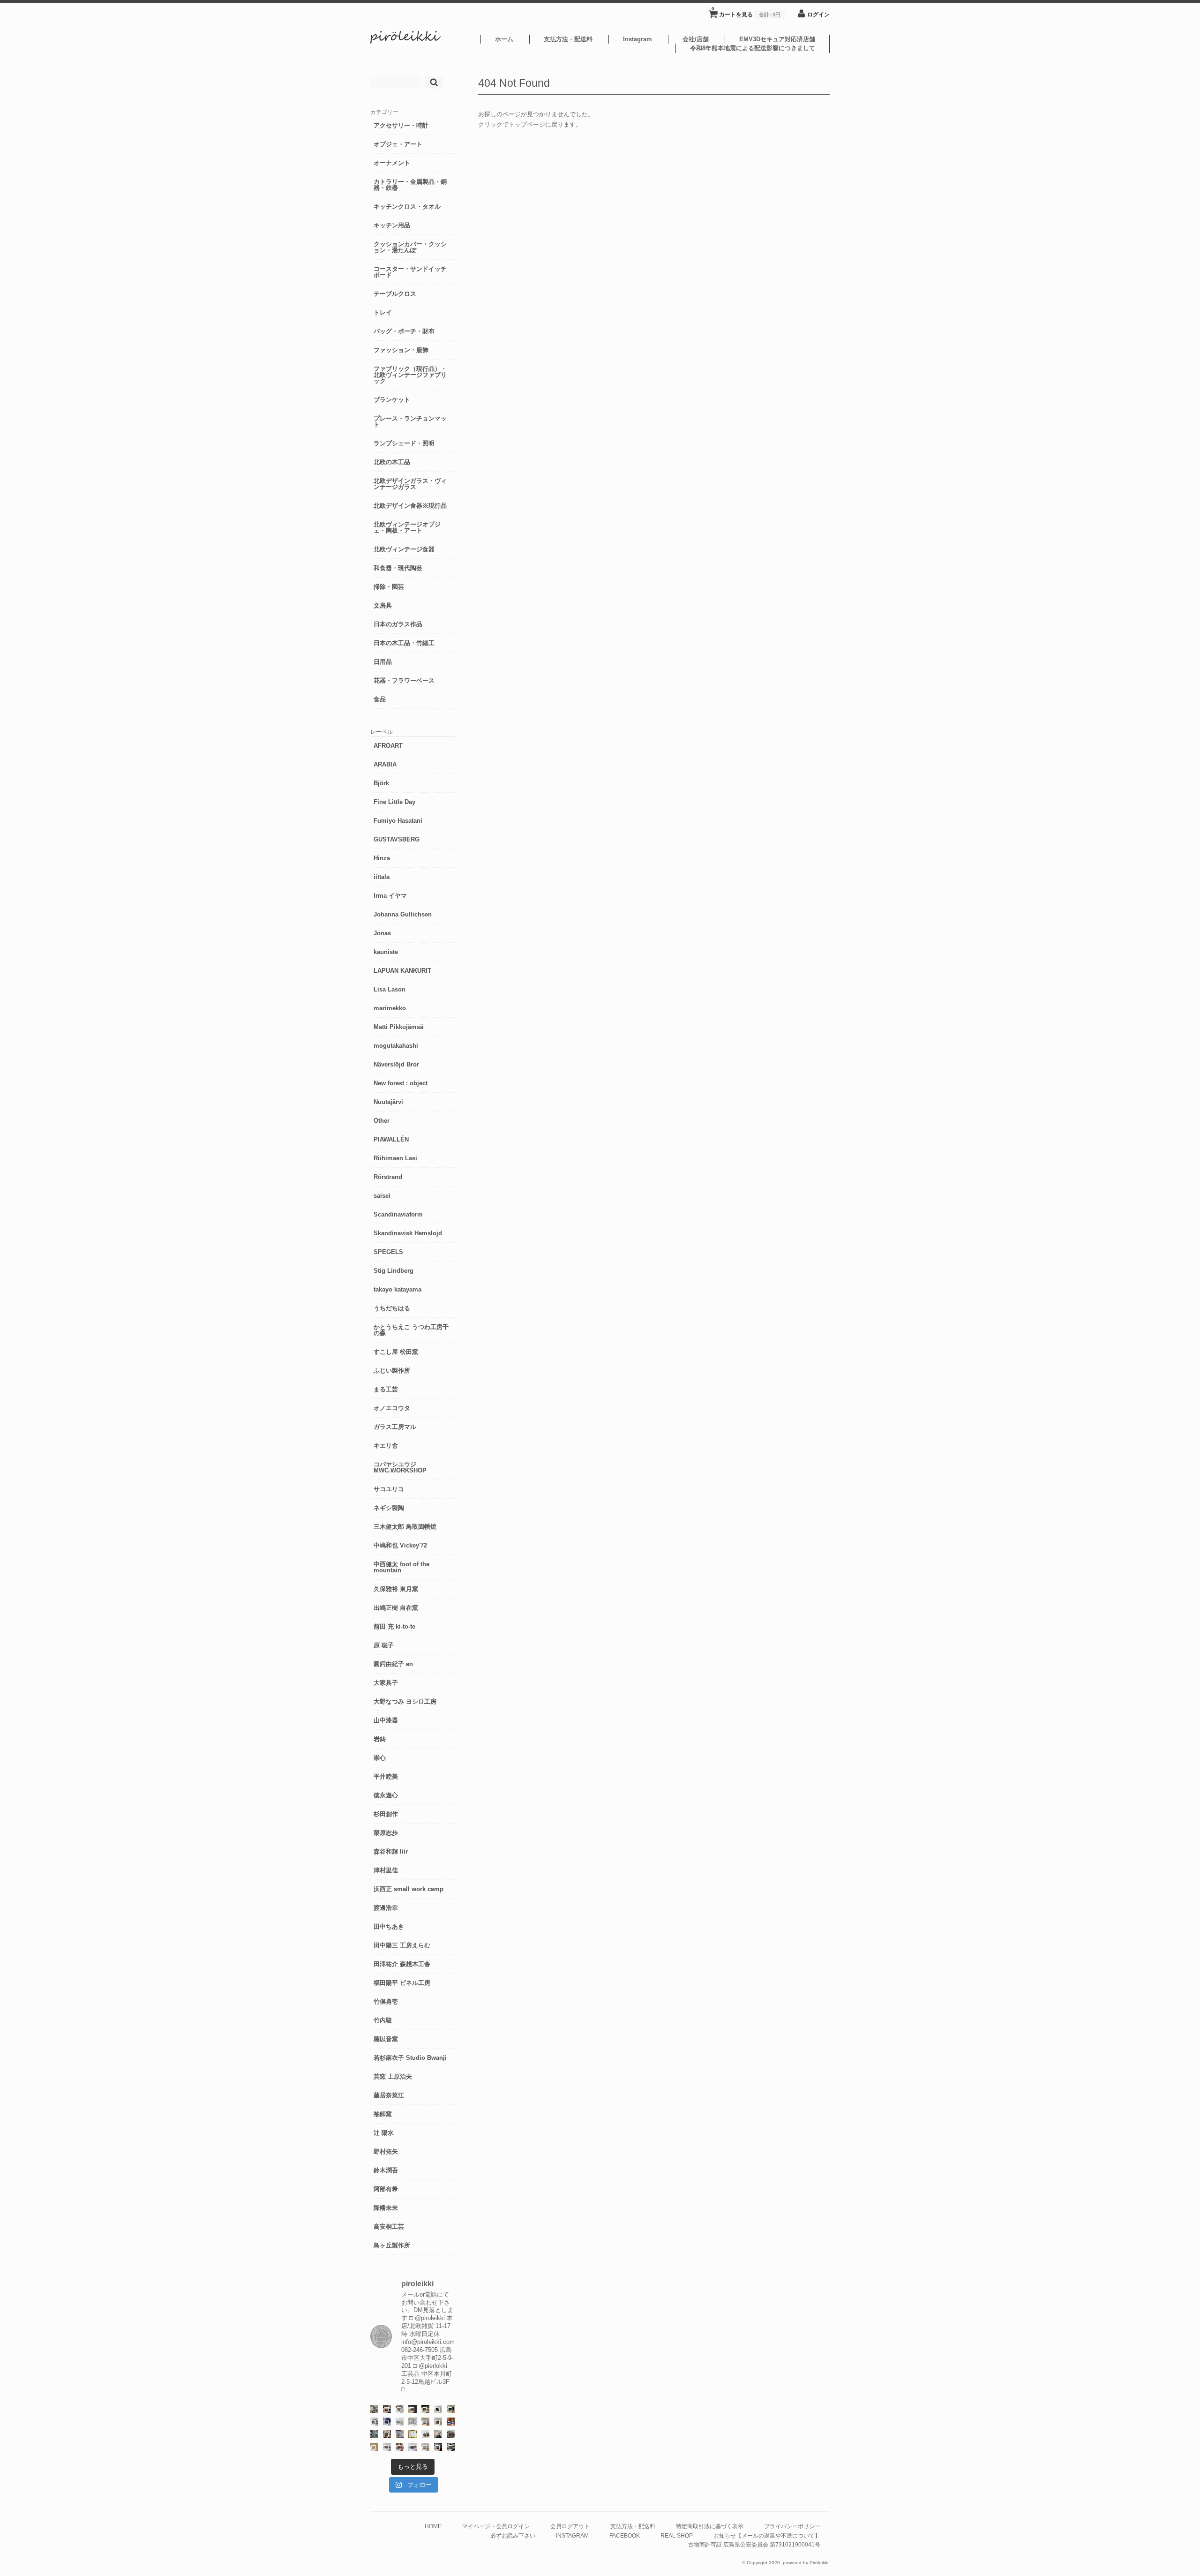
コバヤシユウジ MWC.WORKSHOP (400, 1467)
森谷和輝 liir (391, 1851)
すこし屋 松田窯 (396, 1352)
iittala (382, 877)
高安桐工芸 (389, 2227)
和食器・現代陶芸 (398, 568)
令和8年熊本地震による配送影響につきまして (753, 48)
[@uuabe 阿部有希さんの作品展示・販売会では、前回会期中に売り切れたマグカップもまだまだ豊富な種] (412, 2447)
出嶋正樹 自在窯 (396, 1608)
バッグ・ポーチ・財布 (404, 331)
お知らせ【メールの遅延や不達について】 (767, 2535)
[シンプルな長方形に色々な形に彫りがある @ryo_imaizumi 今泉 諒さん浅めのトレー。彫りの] (451, 2447)
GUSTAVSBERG (397, 839)
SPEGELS (388, 1252)
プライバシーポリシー (792, 2526)
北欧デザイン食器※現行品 (410, 506)
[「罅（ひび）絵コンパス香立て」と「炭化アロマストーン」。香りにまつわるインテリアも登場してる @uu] (400, 2422)
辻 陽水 (384, 2133)
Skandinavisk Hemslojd (408, 1233)
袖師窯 (383, 2114)
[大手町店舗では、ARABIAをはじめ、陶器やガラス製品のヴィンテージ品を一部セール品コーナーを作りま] (374, 2409)
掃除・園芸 (389, 587)
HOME (433, 2526)
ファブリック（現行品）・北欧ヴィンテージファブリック (410, 375)
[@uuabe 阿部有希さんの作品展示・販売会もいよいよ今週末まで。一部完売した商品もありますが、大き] (374, 2422)
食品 (380, 699)
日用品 (383, 662)
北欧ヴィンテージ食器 (404, 549)
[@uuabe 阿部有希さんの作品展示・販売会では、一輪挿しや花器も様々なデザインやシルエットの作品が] (438, 2422)
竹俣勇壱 (386, 2001)
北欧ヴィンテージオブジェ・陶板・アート (407, 527)
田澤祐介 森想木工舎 (402, 1964)
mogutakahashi (396, 1046)
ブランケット (392, 400)
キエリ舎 (386, 1446)
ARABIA (385, 764)
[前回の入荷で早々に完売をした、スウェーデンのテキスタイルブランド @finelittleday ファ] (412, 2434)
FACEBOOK (625, 2535)
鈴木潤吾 (386, 2170)
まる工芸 (386, 1389)
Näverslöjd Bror (396, 1064)
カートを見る (746, 12)
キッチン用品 (392, 225)
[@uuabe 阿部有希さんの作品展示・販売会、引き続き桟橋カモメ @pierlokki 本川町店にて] (438, 2447)
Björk (381, 783)
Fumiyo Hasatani (398, 821)
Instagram (637, 39)
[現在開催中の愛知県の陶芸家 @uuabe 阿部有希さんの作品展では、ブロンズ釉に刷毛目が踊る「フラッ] (400, 2434)
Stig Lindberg (394, 1271)
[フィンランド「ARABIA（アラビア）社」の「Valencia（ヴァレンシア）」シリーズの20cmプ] (387, 2422)
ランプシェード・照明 (404, 443)
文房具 (383, 605)
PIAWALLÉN (391, 1139)
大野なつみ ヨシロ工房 (405, 1701)
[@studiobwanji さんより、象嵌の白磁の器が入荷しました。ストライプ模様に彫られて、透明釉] (412, 2409)
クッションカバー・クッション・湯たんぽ (410, 247)
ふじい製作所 (392, 1371)
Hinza (382, 858)
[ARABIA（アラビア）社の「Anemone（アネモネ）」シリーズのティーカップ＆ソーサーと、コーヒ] (451, 2422)
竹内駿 (383, 2020)
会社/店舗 (696, 39)
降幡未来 (386, 2208)
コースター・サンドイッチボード (410, 272)
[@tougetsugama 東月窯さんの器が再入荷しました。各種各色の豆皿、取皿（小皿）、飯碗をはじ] (374, 2434)
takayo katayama (397, 1289)
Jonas (382, 933)
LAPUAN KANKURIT (402, 971)
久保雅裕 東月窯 (396, 1589)
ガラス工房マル (395, 1427)
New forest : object (401, 1083)
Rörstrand (388, 1177)
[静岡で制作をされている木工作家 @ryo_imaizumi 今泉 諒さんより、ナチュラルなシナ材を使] (387, 2434)
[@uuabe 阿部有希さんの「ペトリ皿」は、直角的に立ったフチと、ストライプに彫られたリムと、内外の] (451, 2434)
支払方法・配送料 (568, 39)
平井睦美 (386, 1776)
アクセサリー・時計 (401, 125)
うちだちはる (392, 1308)
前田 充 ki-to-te (394, 1626)
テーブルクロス (395, 294)
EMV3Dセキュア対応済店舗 (777, 39)
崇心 (380, 1758)
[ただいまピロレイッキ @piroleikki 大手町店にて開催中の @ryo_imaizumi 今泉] (425, 2447)
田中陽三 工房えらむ (402, 1945)
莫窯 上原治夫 (393, 2077)
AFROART (388, 746)
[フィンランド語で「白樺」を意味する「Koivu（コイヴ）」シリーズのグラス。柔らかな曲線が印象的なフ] (425, 2409)
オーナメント (392, 163)
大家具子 (386, 1683)
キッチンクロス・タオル (407, 207)
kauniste (386, 952)
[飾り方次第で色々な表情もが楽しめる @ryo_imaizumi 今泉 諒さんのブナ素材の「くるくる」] (374, 2447)
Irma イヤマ (390, 896)
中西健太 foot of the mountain (401, 1567)
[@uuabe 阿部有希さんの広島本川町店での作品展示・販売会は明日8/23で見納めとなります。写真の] (438, 2409)
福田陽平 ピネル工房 (402, 1983)
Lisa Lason (390, 989)
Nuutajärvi (388, 1102)
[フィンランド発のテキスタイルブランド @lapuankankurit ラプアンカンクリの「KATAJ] (425, 2422)
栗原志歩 (386, 1833)
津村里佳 (386, 1870)
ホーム (504, 39)
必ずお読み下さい (513, 2535)
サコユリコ (389, 1489)
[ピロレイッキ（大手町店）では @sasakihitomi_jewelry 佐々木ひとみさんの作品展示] (412, 2422)
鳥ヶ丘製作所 (392, 2245)
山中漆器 (386, 1720)
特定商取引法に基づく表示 (710, 2526)
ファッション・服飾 (401, 350)
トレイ (383, 312)
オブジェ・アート (398, 144)
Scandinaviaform (398, 1214)
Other (382, 1121)
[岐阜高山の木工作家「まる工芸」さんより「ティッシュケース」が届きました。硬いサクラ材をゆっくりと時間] (387, 2409)
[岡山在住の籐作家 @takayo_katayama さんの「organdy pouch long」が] (438, 2434)
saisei (382, 1196)
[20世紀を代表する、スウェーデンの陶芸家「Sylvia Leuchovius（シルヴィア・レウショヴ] (451, 2409)
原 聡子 (384, 1645)
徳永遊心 (386, 1795)
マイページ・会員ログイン (496, 2526)
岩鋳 (380, 1739)
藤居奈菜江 (389, 2095)
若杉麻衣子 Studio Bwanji (410, 2058)
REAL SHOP (677, 2535)
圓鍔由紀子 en (393, 1664)
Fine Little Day (394, 802)
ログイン (818, 14)
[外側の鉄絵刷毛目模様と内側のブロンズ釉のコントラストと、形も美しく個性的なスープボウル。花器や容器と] (387, 2447)
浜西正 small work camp (409, 1889)
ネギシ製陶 (389, 1508)
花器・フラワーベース (404, 680)
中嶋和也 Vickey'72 (400, 1545)
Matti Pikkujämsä (398, 1027)
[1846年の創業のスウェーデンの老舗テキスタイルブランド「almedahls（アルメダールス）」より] (400, 2409)
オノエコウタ (392, 1408)
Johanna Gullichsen (403, 914)
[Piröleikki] (405, 41)
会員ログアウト (570, 2526)
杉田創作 (386, 1814)
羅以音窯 (386, 2039)
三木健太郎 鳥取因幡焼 (405, 1527)
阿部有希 (386, 2189)
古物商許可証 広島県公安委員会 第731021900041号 (754, 2544)
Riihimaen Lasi (395, 1158)
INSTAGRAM (572, 2535)
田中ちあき (389, 1926)
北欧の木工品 (392, 462)
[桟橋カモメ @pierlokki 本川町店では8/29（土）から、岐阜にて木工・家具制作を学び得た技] (400, 2447)
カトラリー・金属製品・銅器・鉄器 (410, 185)
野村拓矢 (386, 2152)
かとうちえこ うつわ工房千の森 (411, 1330)
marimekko (390, 1008)
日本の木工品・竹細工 (404, 643)
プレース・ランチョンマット (410, 421)
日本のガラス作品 (398, 624)
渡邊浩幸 (386, 1908)
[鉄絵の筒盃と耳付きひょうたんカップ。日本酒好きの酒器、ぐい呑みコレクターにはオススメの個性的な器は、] (425, 2434)
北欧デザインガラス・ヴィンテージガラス (410, 484)
